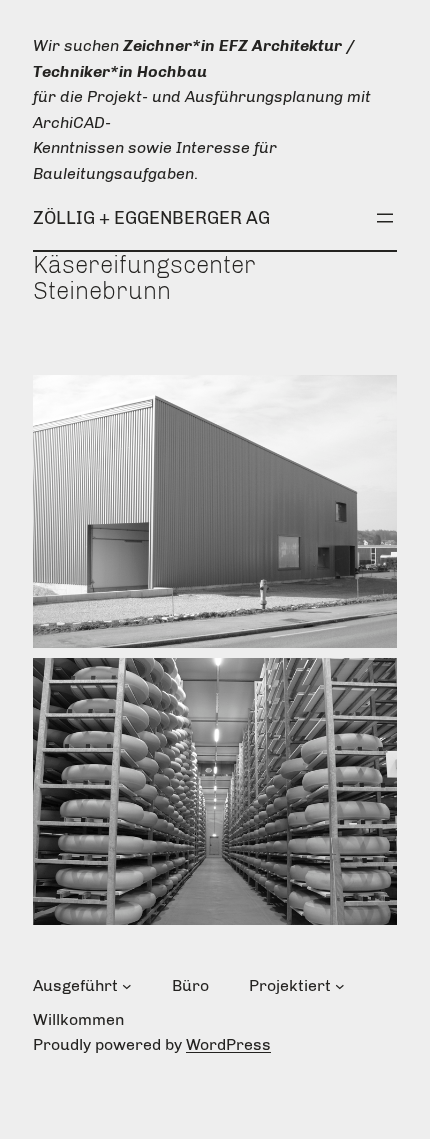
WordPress (228, 1044)
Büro (190, 985)
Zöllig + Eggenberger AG (151, 218)
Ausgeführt (75, 985)
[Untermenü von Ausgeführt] (127, 986)
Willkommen (78, 1019)
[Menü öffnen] (385, 218)
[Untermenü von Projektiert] (340, 986)
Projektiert (290, 985)
